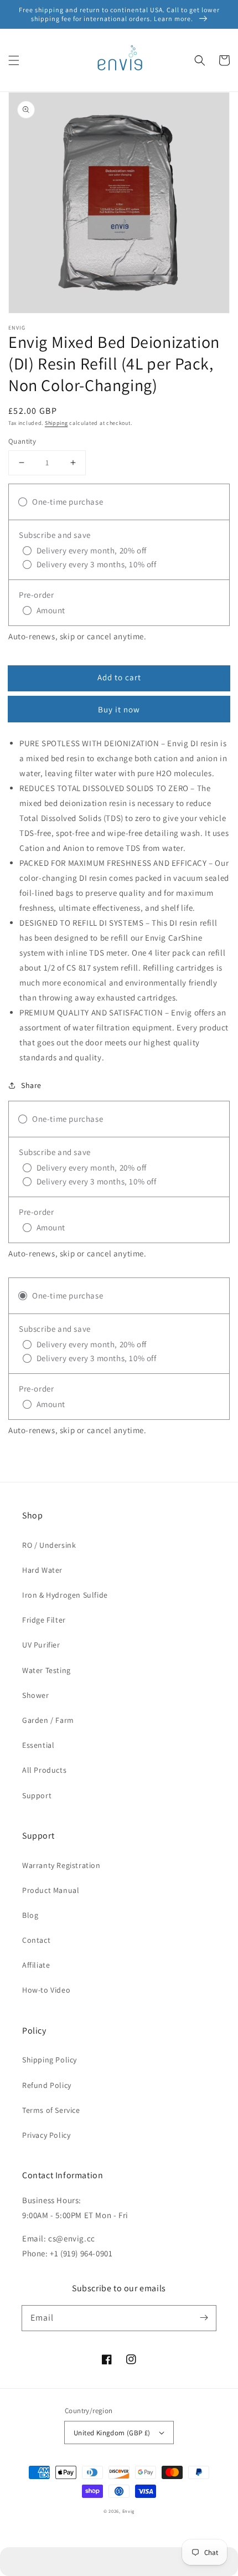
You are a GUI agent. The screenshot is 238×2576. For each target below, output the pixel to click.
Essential (38, 1745)
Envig (129, 2511)
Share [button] (31, 1085)
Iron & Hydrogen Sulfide (65, 1595)
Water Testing (46, 1670)
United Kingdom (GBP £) (112, 2433)
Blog (30, 1915)
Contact (36, 1940)
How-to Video (46, 1990)
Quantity (22, 441)
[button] (14, 60)
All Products (44, 1770)
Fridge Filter (44, 1620)
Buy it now (119, 709)
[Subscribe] (204, 2318)
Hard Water (42, 1570)
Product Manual (51, 1890)
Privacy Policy (46, 2135)
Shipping (56, 423)
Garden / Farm (48, 1720)
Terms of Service (51, 2110)
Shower (36, 1695)
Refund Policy (47, 2085)
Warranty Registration (61, 1865)
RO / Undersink (49, 1545)
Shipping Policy (50, 2060)
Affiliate (36, 1965)
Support (37, 1795)
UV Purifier (41, 1645)
